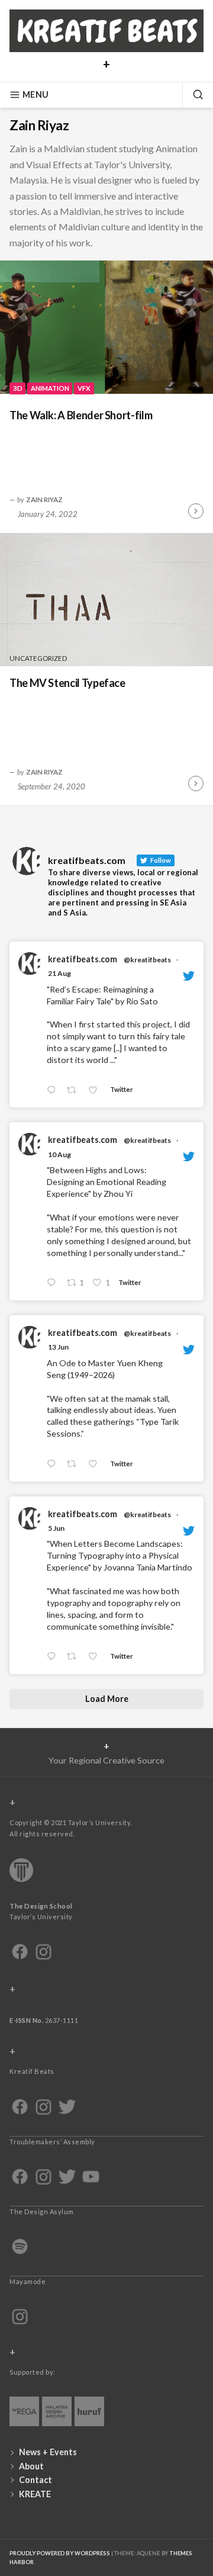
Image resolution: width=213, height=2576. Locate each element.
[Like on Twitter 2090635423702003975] (96, 1091)
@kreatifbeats (147, 960)
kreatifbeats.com (83, 959)
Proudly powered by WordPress (60, 2553)
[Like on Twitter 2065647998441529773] (96, 1464)
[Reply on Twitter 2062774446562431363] (54, 1657)
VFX (84, 388)
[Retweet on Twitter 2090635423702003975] (75, 1091)
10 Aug (59, 1154)
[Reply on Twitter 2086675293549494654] (54, 1283)
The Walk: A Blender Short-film (81, 415)
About (31, 2466)
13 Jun (58, 1347)
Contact (35, 2480)
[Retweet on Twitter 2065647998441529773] (75, 1464)
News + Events (48, 2452)
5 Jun (56, 1528)
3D (18, 388)
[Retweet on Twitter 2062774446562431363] (75, 1657)
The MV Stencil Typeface (67, 683)
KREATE (35, 2494)
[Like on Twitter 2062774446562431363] (96, 1657)
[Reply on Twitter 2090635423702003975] (54, 1091)
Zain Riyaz (44, 499)
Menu (35, 94)
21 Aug (59, 973)
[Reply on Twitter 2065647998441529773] (54, 1464)
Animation (50, 388)
